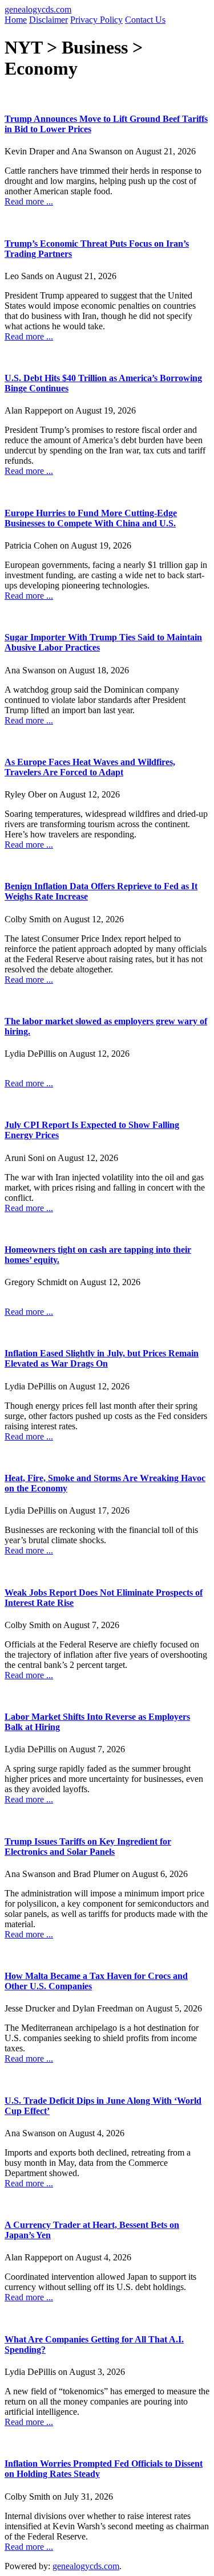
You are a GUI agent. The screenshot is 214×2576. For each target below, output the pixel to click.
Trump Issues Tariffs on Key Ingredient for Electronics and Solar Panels (88, 1847)
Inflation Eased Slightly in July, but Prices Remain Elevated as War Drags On (102, 1358)
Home (16, 20)
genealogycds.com (38, 9)
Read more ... (29, 201)
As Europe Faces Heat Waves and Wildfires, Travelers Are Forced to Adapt (90, 767)
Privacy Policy (96, 20)
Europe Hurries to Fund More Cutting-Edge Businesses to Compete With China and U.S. (91, 518)
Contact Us (145, 20)
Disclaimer (49, 20)
